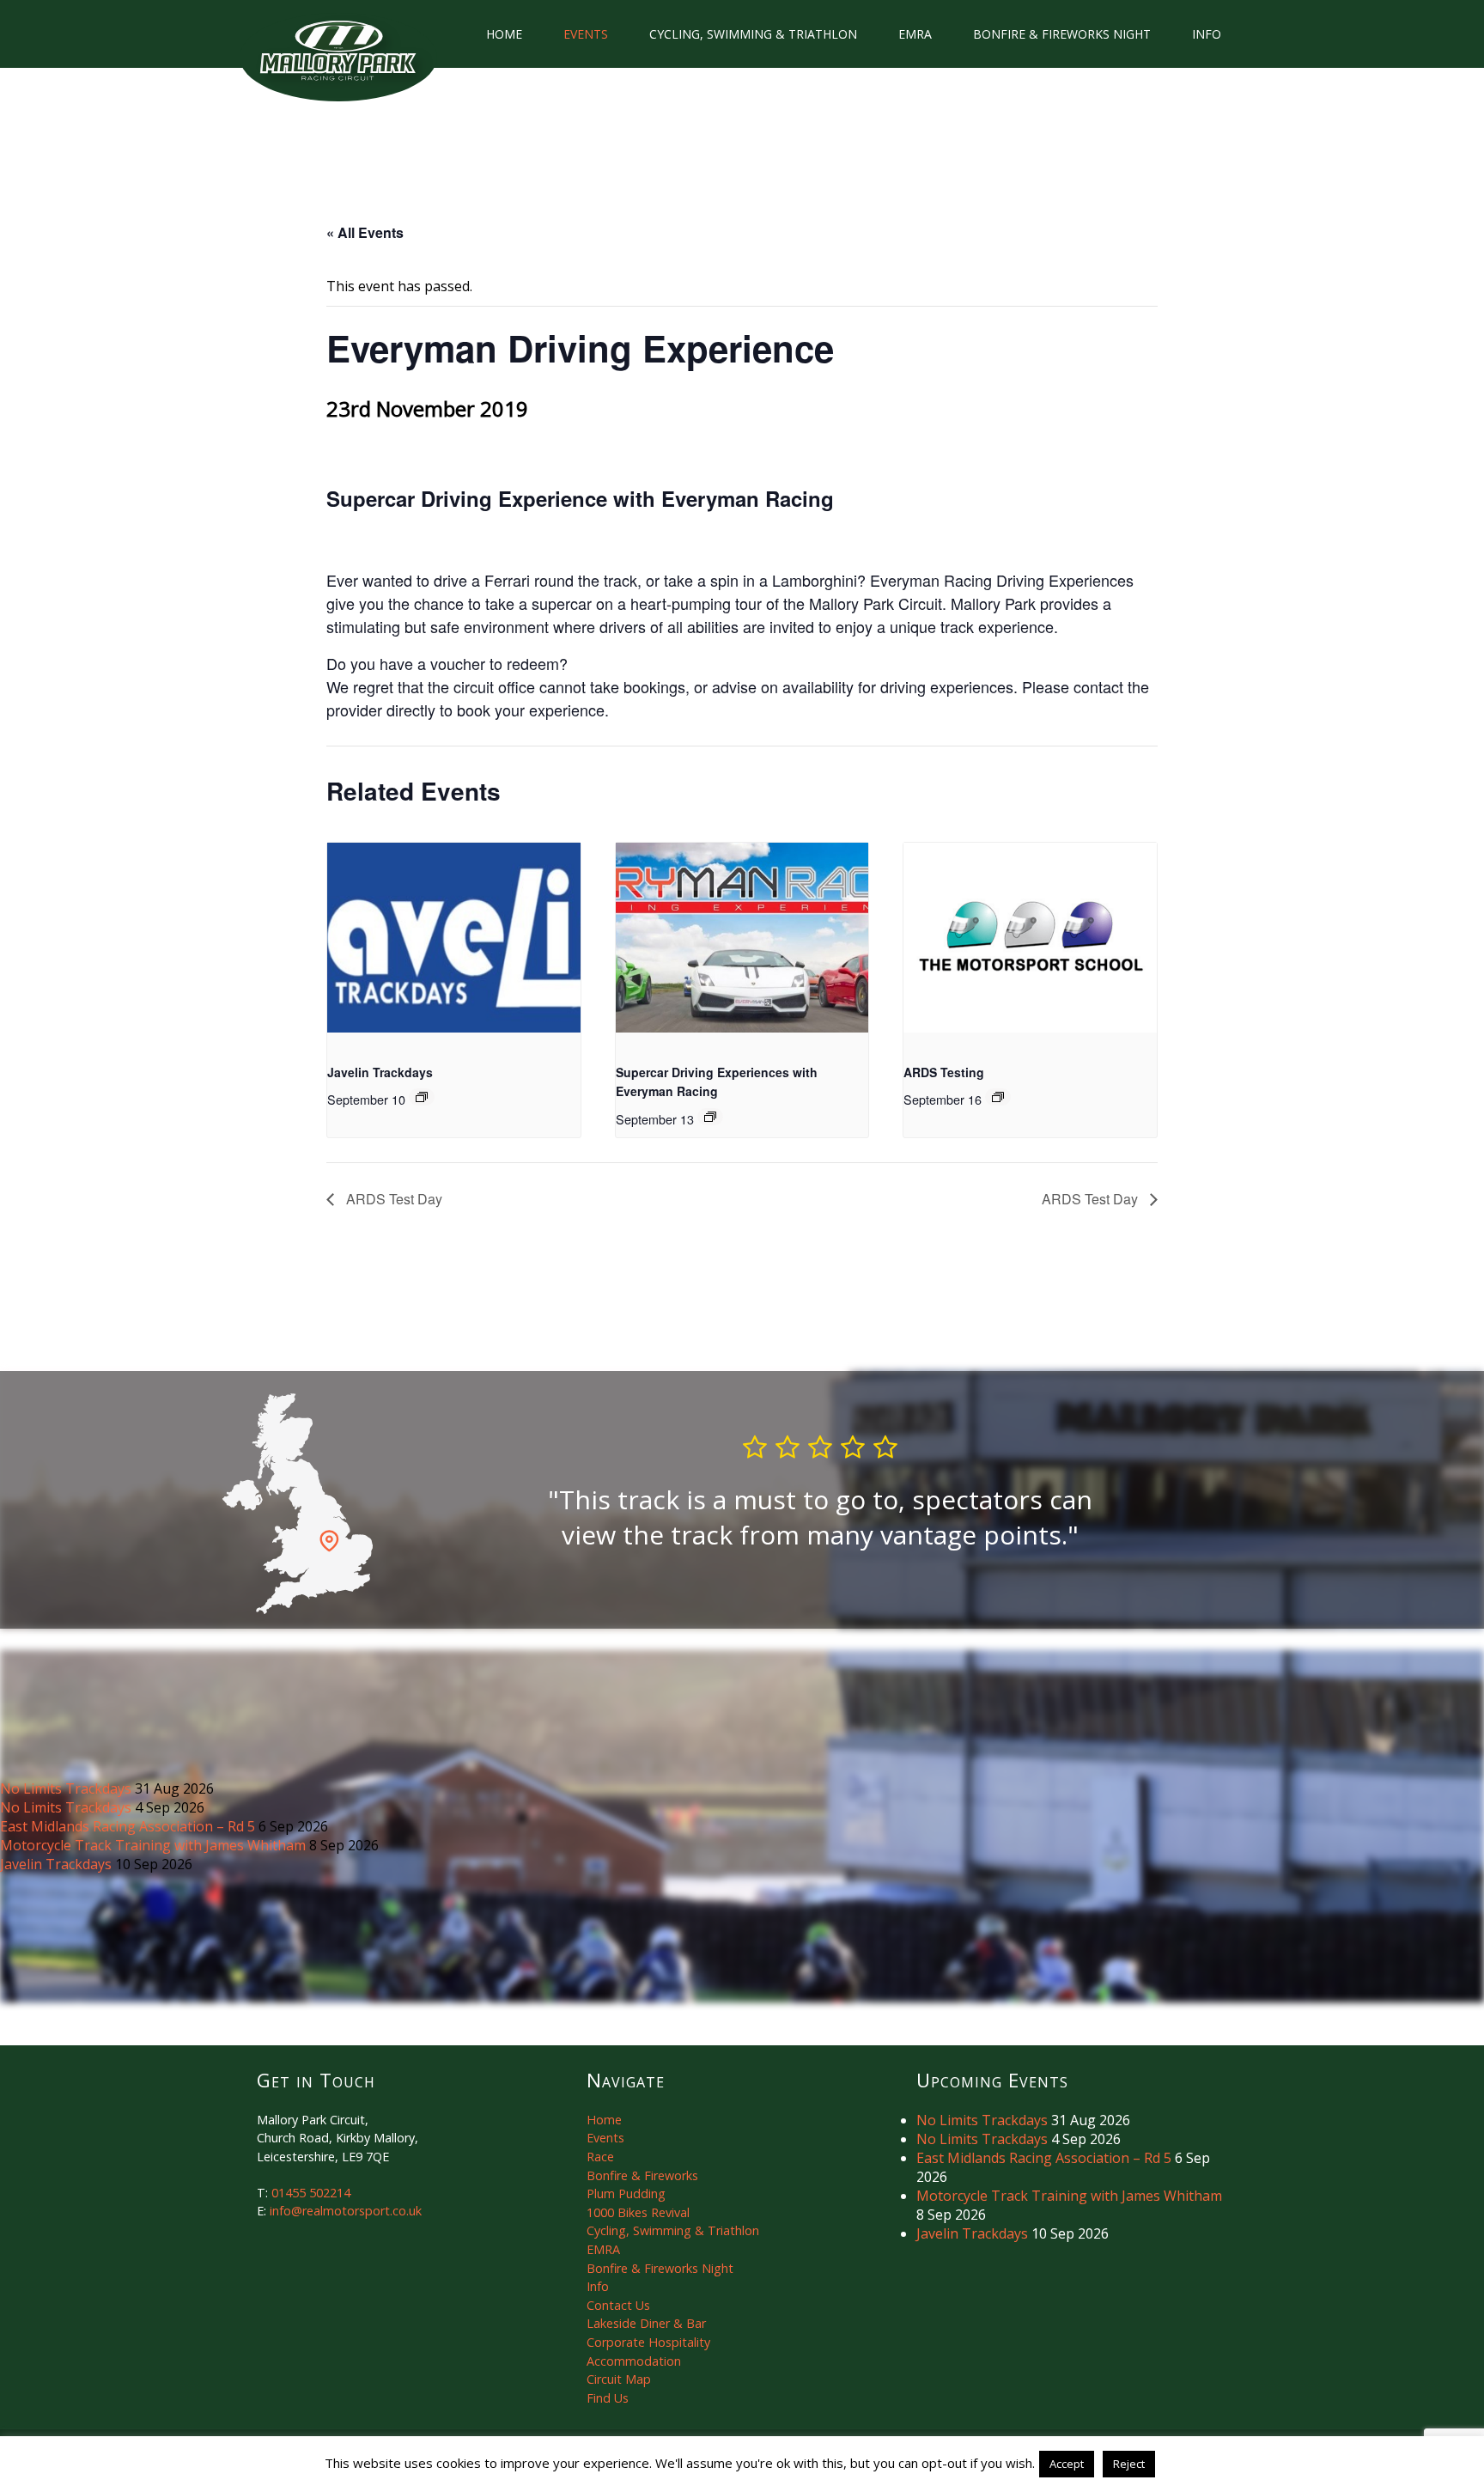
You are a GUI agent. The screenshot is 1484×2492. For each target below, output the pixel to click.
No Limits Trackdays (67, 1788)
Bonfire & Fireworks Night (1062, 34)
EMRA (915, 34)
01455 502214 (311, 2193)
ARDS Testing (944, 1072)
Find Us (608, 2398)
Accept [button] (1067, 2464)
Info (1207, 34)
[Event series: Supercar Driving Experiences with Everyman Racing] (710, 1117)
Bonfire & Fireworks (642, 2175)
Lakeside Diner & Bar (646, 2323)
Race (600, 2157)
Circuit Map (619, 2379)
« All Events (365, 232)
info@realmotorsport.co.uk (346, 2211)
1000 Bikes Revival (638, 2212)
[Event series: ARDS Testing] (998, 1097)
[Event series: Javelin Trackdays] (422, 1097)
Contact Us (618, 2305)
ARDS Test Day (392, 1199)
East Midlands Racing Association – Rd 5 (129, 1826)
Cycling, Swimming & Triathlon (753, 34)
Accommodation (634, 2361)
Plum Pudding (626, 2193)
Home (504, 34)
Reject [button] (1129, 2464)
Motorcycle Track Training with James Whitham (155, 1845)
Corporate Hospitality (648, 2342)
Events (586, 34)
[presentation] (454, 938)
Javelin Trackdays (380, 1072)
